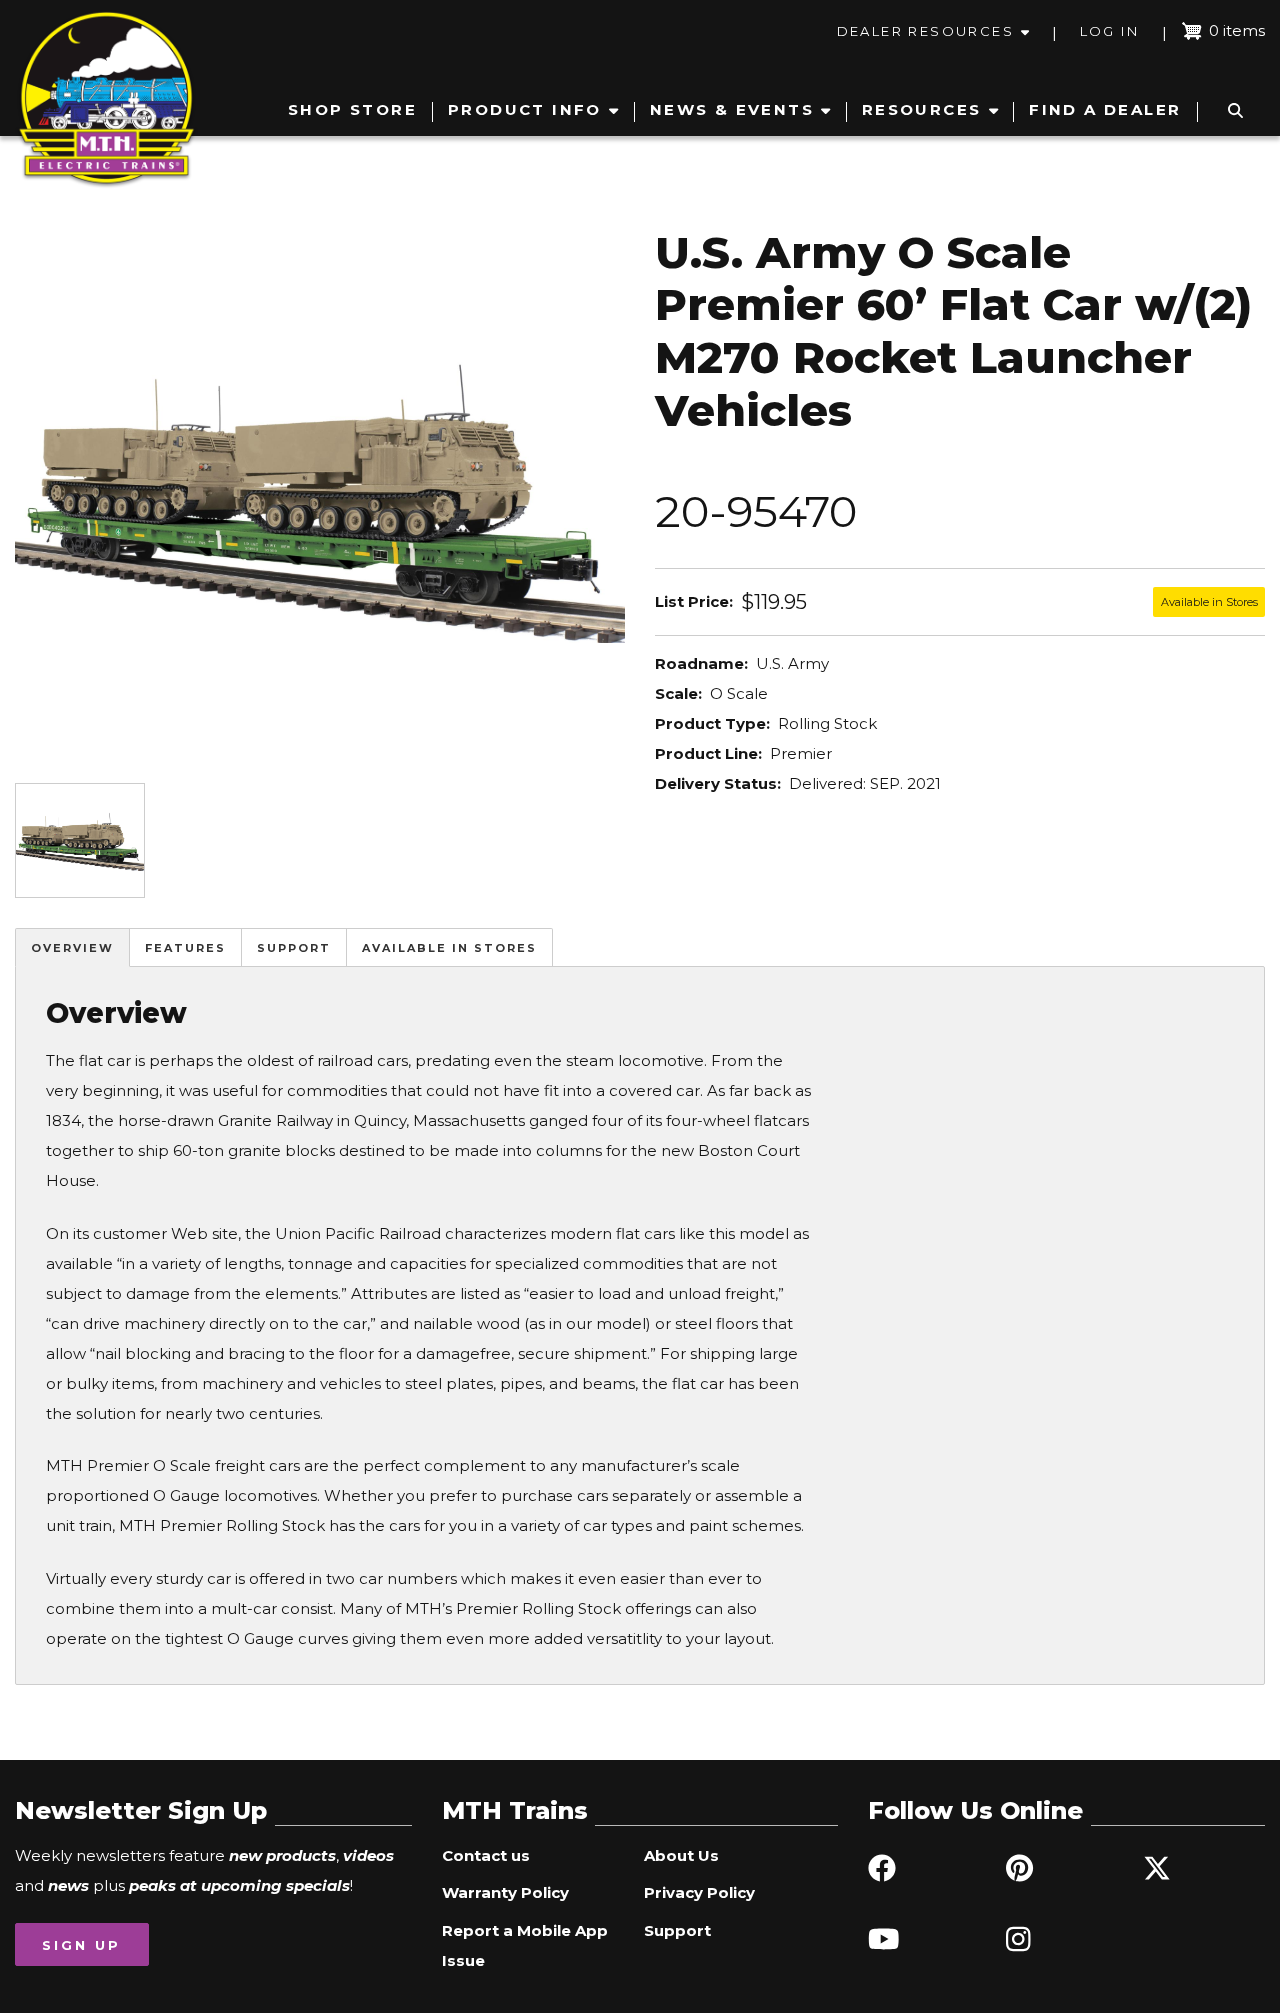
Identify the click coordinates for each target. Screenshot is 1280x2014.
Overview (72, 948)
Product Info (525, 109)
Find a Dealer (1105, 109)
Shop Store (352, 109)
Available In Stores (449, 948)
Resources (922, 109)
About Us (681, 1855)
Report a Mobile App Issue (525, 1945)
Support (294, 948)
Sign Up (81, 1945)
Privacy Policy (699, 1892)
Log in (1109, 31)
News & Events (732, 109)
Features (185, 948)
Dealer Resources (925, 31)
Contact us (486, 1855)
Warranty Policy (505, 1892)
